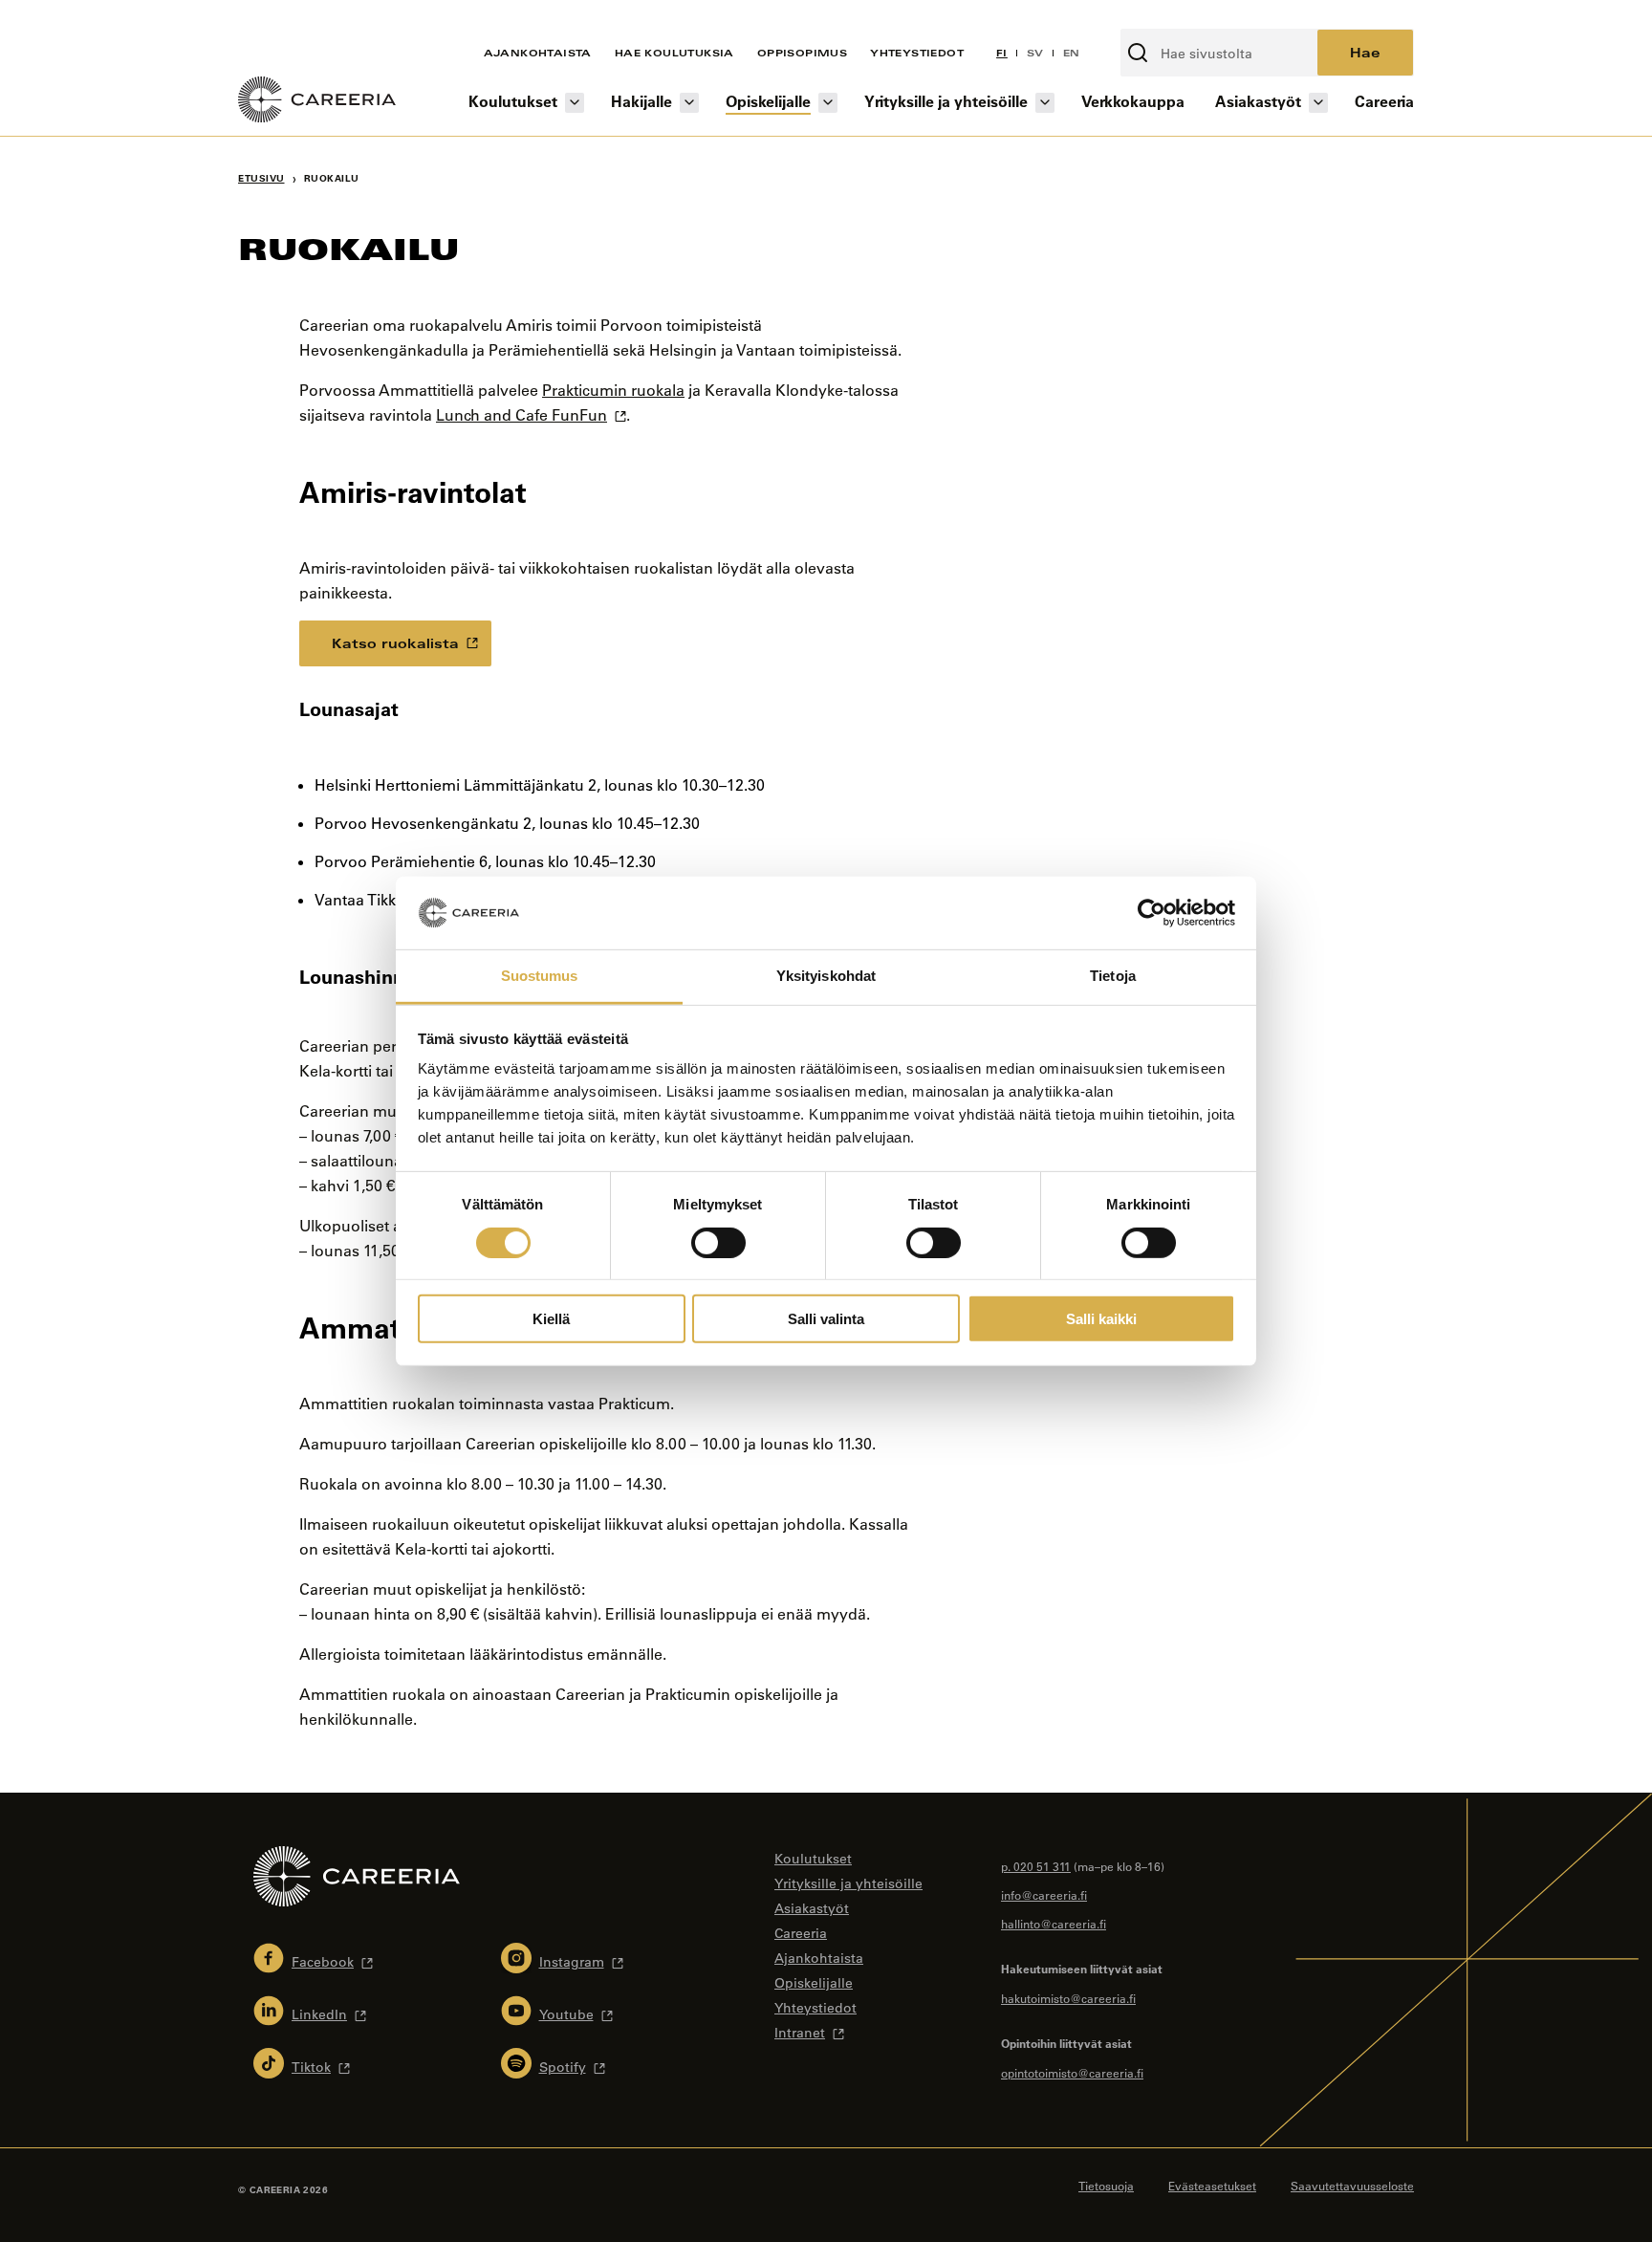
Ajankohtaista (538, 53)
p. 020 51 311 (1036, 1866)
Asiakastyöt (1258, 101)
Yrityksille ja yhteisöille (946, 101)
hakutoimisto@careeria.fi (1068, 1998)
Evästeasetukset (1212, 2186)
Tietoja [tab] (1113, 976)
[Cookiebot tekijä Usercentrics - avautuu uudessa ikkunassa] (1152, 913)
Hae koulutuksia (674, 53)
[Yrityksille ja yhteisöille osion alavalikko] (1045, 103)
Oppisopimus (802, 53)
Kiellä (551, 1319)
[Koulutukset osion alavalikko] (575, 103)
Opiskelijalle (768, 101)
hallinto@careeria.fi (1054, 1924)
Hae (1365, 52)
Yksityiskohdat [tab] (826, 976)
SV (1035, 53)
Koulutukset (513, 101)
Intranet (800, 2033)
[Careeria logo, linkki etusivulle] (317, 102)
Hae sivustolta (1171, 18)
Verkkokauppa (1133, 101)
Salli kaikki (1101, 1319)
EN (1072, 53)
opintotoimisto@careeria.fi (1072, 2073)
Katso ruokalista (395, 643)
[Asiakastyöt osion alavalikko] (1318, 103)
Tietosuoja (1106, 2186)
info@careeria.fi (1044, 1895)
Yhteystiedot (917, 53)
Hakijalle (641, 101)
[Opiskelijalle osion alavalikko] (828, 103)
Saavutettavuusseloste (1352, 2186)
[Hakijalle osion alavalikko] (689, 103)
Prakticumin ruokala (613, 390)
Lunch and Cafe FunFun (522, 415)
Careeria (1384, 101)
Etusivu (261, 178)
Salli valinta (826, 1319)
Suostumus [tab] (540, 976)
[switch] (718, 1242)
